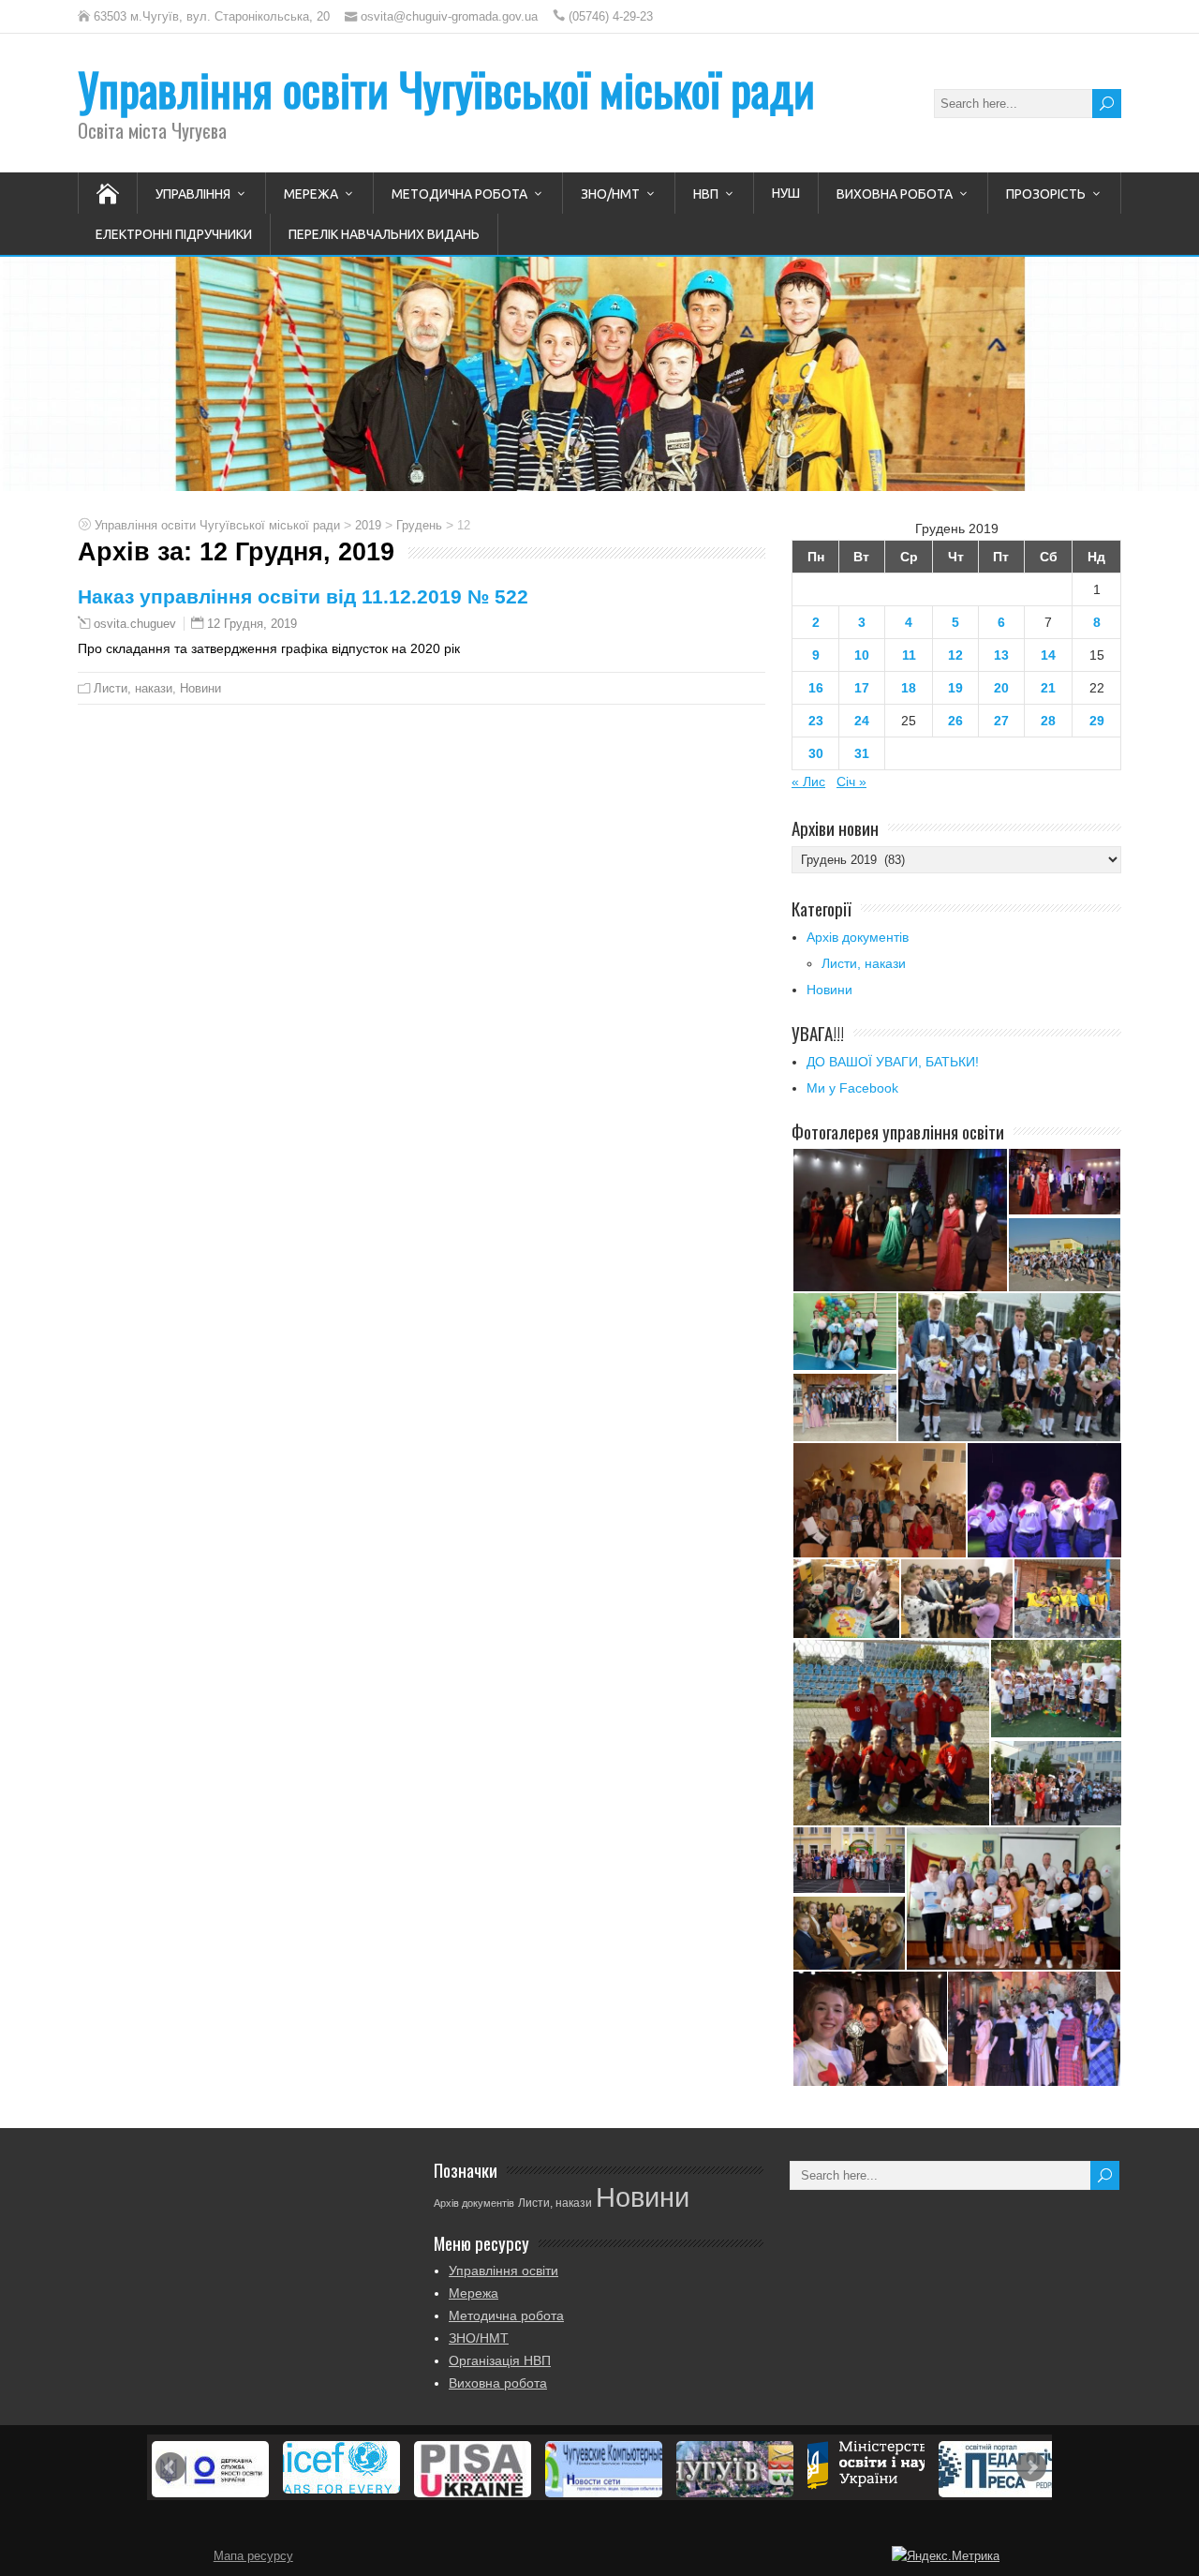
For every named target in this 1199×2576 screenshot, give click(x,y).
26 (955, 721)
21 (1048, 688)
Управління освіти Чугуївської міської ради (446, 89)
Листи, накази (133, 688)
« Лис (808, 782)
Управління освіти (503, 2271)
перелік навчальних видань (384, 234)
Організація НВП (500, 2360)
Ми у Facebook (852, 1088)
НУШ (786, 193)
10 (862, 655)
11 (909, 655)
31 (862, 753)
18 (909, 688)
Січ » (851, 782)
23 (816, 721)
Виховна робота (895, 194)
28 (1048, 721)
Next (1031, 2467)
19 (955, 688)
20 (1001, 688)
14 (1048, 655)
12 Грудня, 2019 (252, 624)
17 (862, 688)
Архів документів (858, 937)
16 (816, 688)
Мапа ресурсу (253, 2556)
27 (1001, 721)
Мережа (311, 194)
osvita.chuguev (135, 624)
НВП (706, 194)
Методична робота (459, 194)
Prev (170, 2467)
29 (1097, 721)
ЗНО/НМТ (610, 194)
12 (955, 655)
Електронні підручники (174, 234)
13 (1001, 655)
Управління (193, 194)
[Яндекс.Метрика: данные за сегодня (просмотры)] (946, 2556)
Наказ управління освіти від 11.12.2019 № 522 (303, 596)
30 (816, 753)
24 (862, 721)
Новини (200, 688)
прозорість (1046, 194)
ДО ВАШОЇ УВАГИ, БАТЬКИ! (893, 1062)
